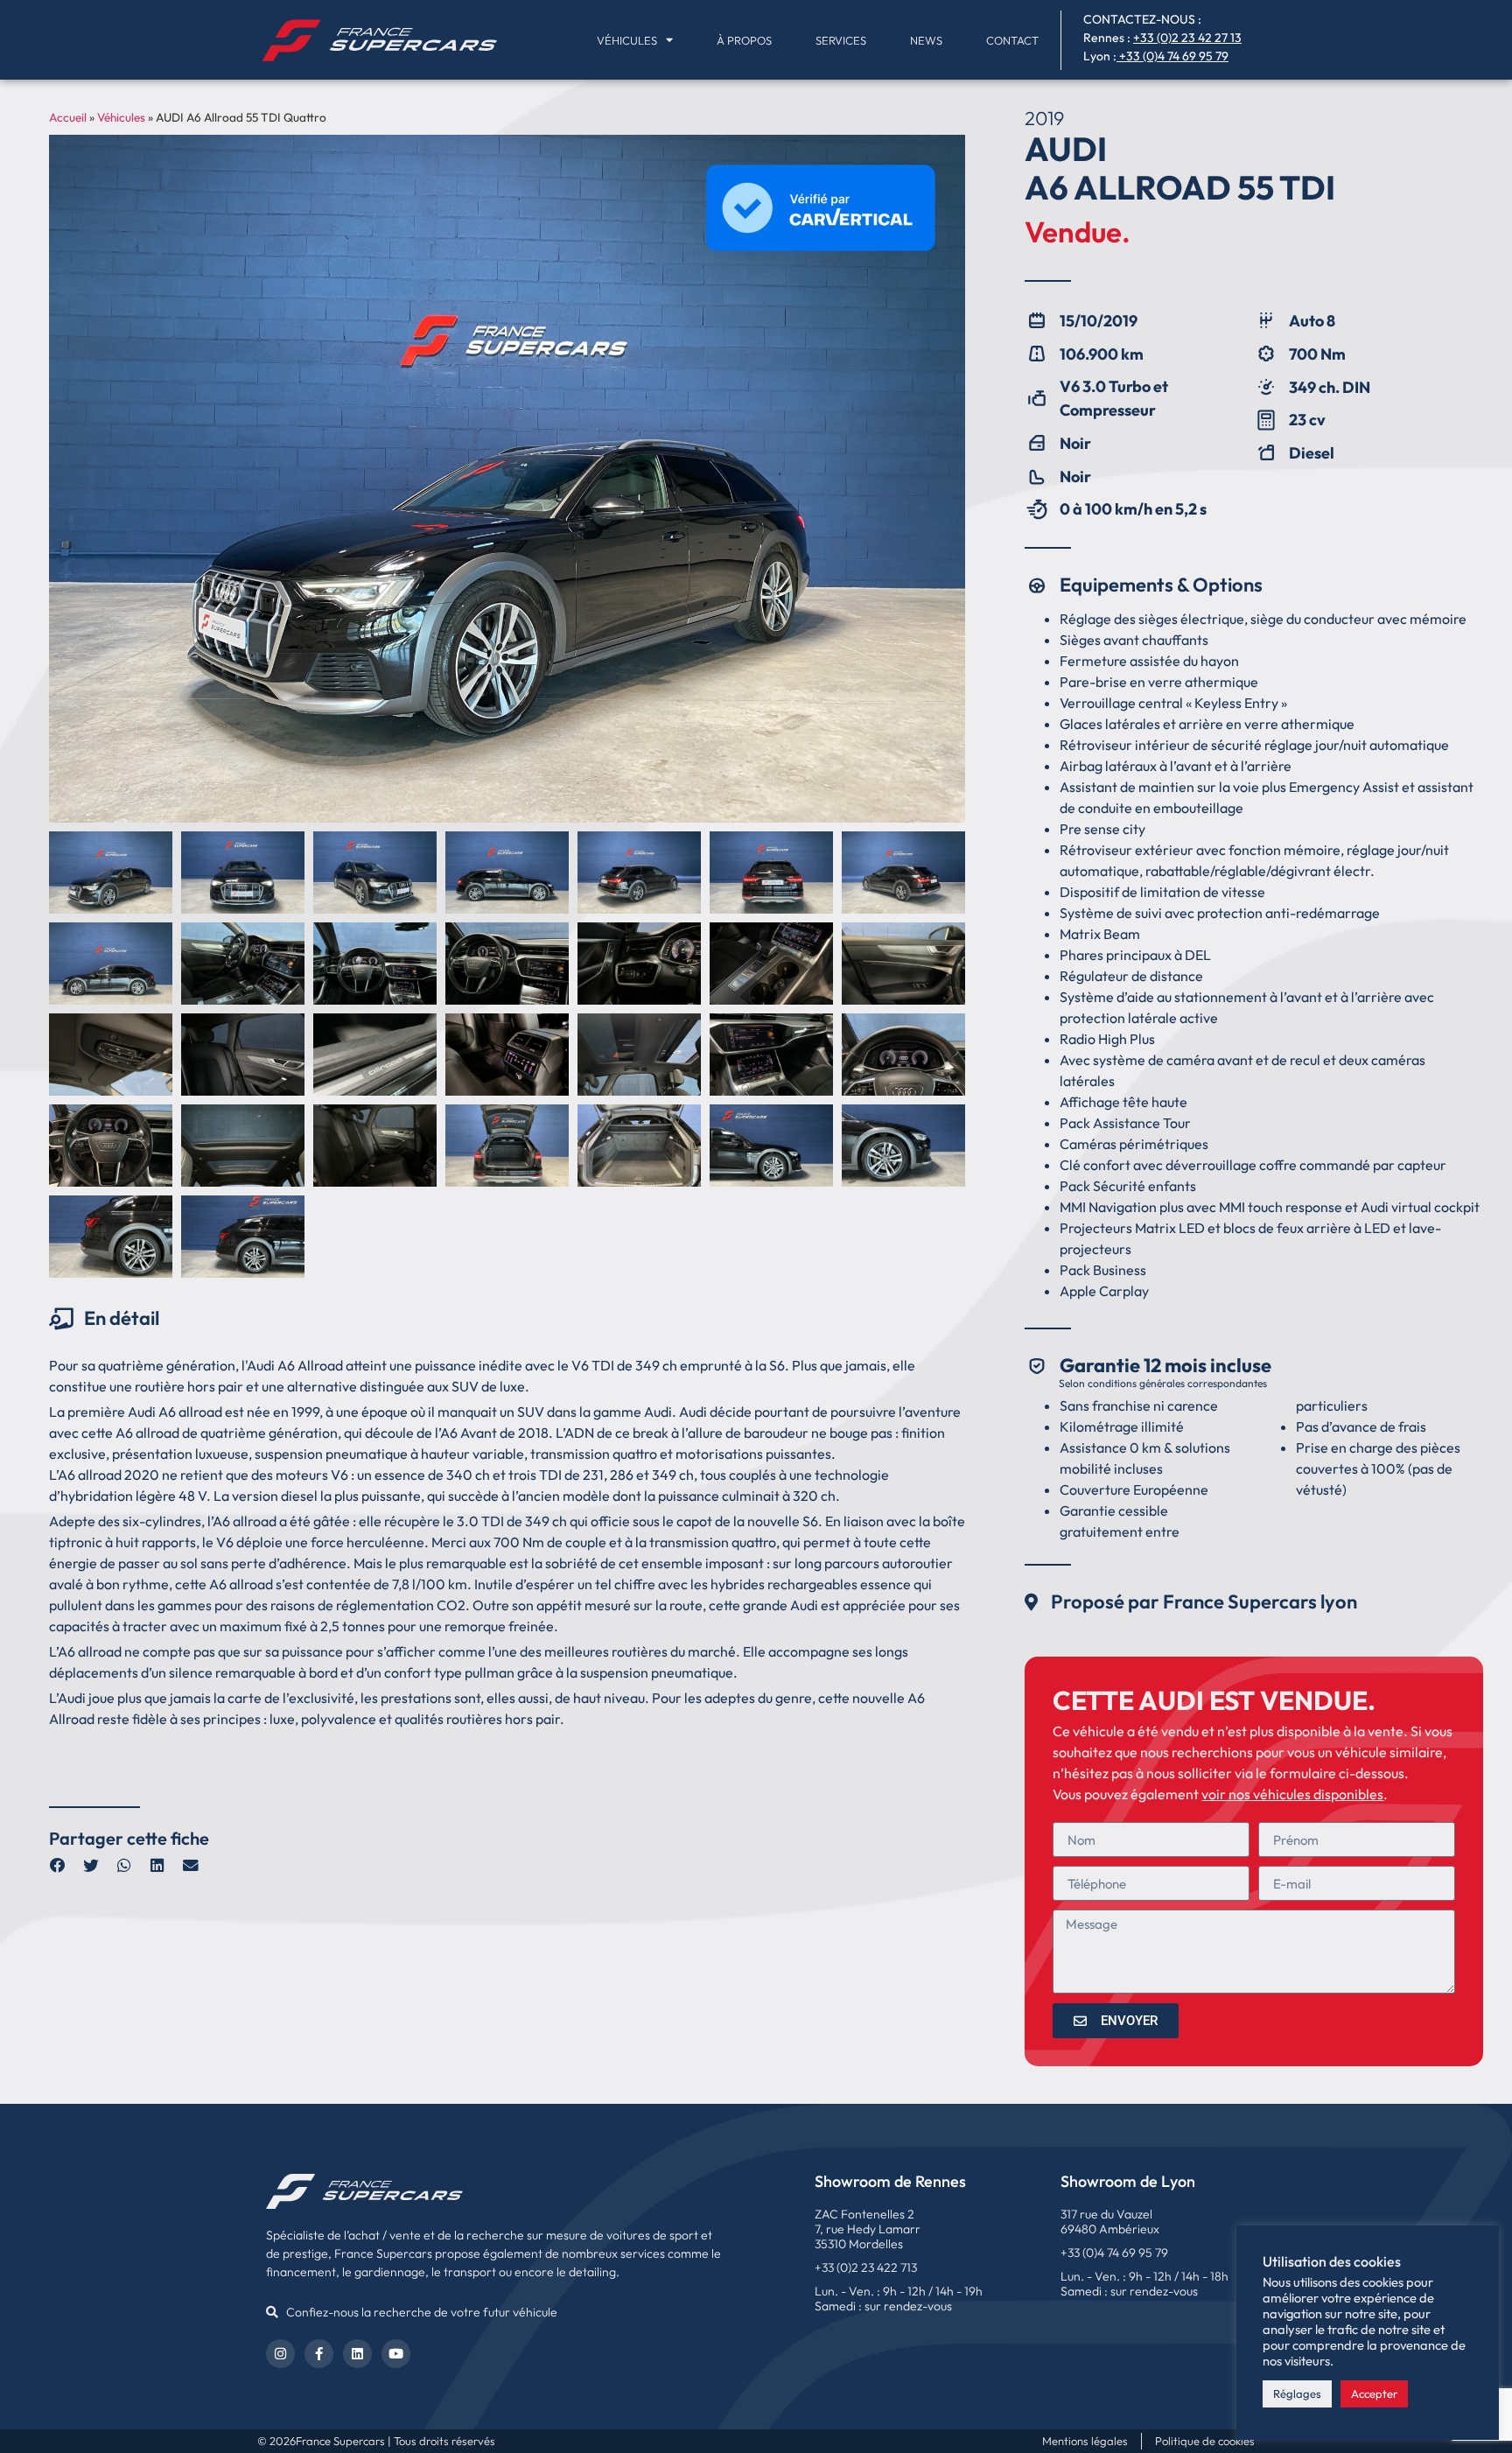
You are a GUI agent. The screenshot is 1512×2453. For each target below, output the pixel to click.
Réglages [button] (1297, 2393)
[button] (58, 1866)
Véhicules (627, 40)
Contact (1012, 40)
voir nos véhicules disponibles (1292, 1794)
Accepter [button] (1374, 2393)
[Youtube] (396, 2354)
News (926, 40)
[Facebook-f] (319, 2354)
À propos (744, 40)
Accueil (68, 117)
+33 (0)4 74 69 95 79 (1174, 56)
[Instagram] (280, 2354)
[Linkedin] (357, 2354)
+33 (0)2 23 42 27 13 (1187, 38)
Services (841, 40)
